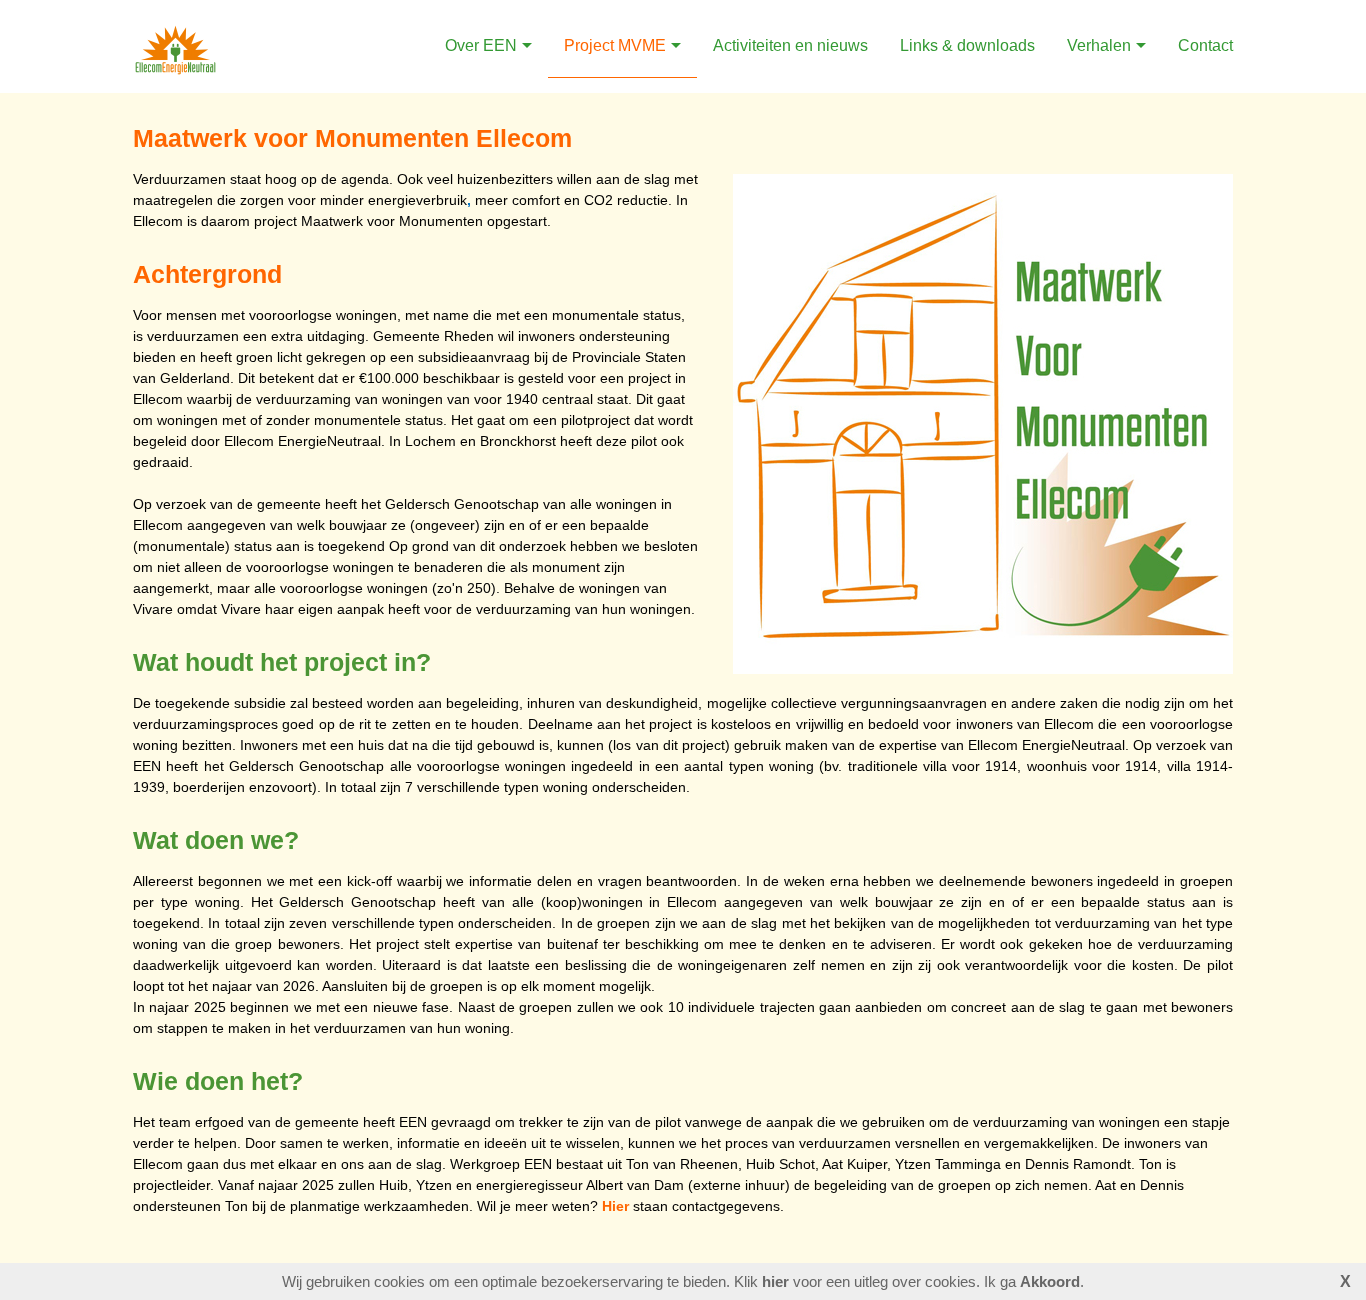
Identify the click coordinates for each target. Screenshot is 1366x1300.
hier (775, 1281)
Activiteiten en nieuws (790, 45)
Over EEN (481, 45)
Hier (615, 1206)
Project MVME (615, 45)
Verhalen (1099, 45)
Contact (1205, 45)
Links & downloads (967, 45)
